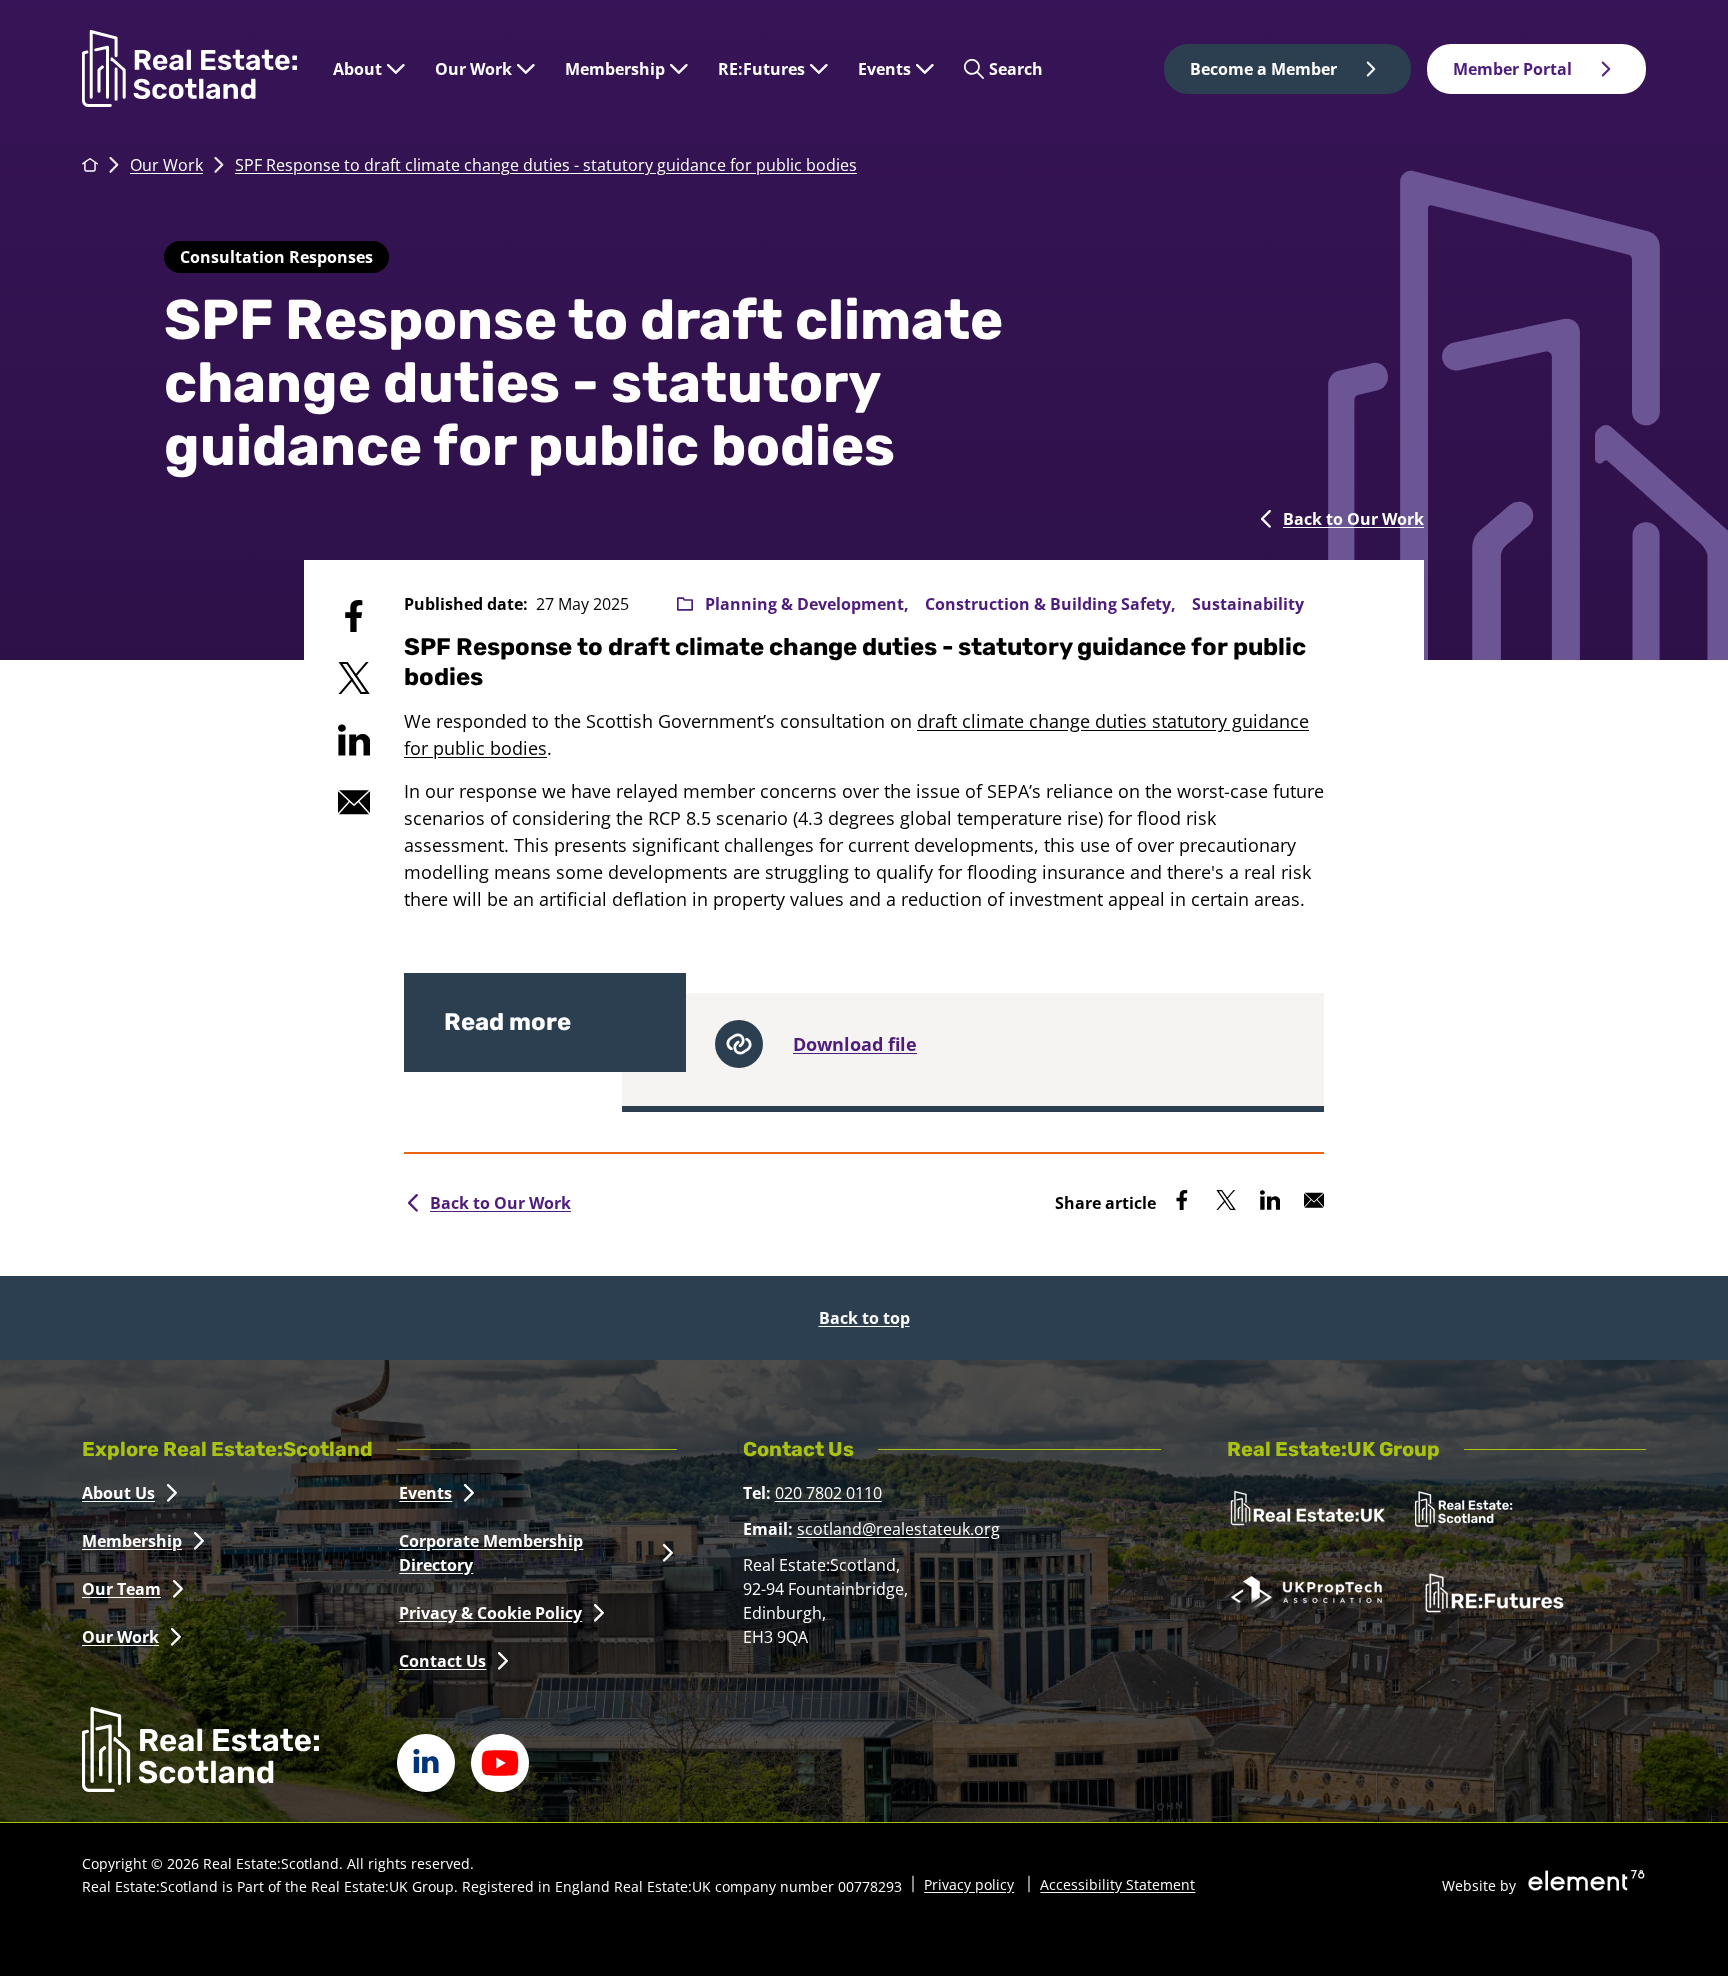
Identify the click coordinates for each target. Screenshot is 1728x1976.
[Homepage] (189, 68)
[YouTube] (500, 1763)
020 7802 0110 (828, 1493)
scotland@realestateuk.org (898, 1529)
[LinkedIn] (426, 1763)
